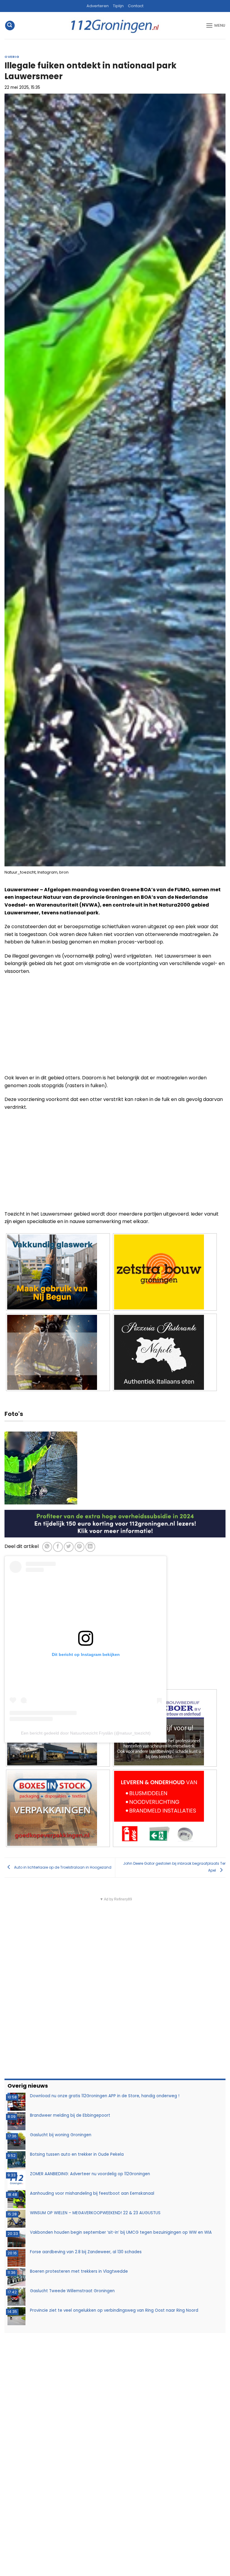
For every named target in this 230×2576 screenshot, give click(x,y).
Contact (136, 6)
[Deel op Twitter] (69, 1547)
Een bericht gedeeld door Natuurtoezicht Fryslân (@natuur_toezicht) (86, 1733)
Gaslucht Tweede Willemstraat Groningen (72, 2291)
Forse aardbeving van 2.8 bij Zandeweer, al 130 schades (86, 2252)
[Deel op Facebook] (58, 1547)
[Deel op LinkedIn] (90, 1547)
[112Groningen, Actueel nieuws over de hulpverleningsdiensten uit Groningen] (115, 26)
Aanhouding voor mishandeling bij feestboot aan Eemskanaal (92, 2193)
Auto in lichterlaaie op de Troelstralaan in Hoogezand (62, 1867)
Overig (12, 57)
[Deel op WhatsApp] (47, 1547)
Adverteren (98, 6)
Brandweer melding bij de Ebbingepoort (70, 2115)
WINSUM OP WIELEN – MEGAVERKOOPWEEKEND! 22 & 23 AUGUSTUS (95, 2213)
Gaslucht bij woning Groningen (61, 2135)
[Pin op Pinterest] (80, 1547)
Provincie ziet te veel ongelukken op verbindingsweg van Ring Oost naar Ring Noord (114, 2310)
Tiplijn (118, 6)
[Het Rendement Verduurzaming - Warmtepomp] (115, 1523)
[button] (10, 26)
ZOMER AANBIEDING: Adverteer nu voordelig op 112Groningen (90, 2174)
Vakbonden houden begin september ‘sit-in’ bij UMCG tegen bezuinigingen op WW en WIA (121, 2232)
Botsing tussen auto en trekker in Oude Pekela (77, 2154)
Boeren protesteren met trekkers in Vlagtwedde (79, 2271)
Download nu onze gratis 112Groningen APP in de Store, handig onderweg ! (105, 2096)
